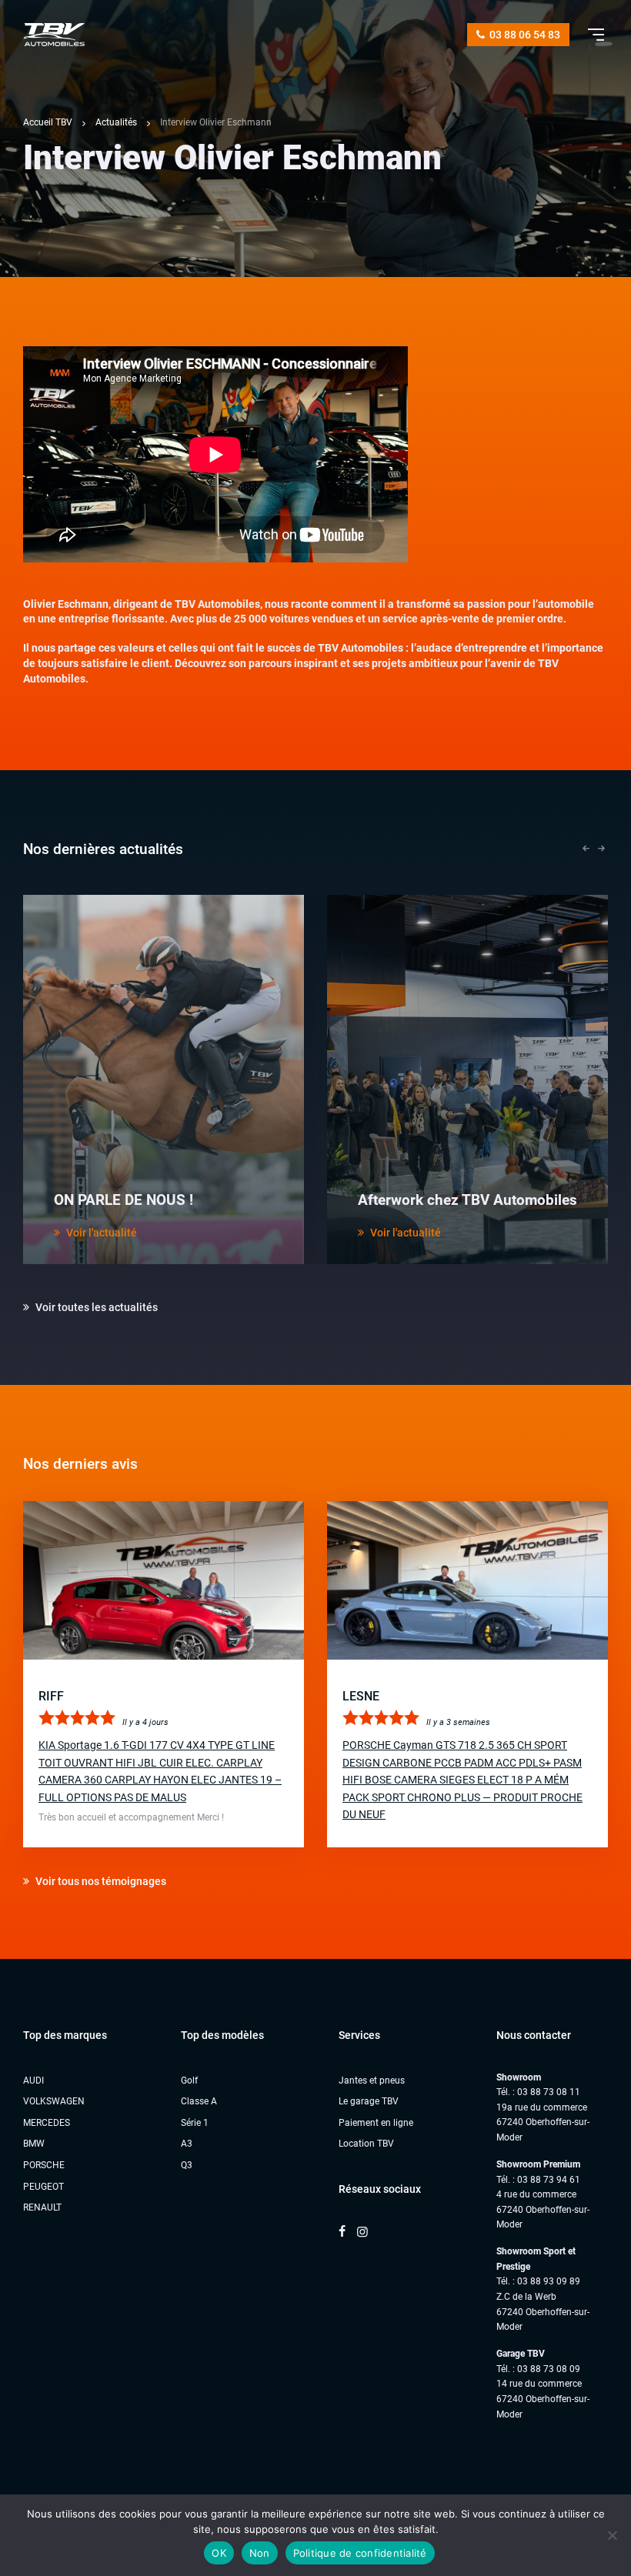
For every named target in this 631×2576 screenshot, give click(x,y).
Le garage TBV (369, 2101)
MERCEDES (47, 2123)
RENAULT (42, 2207)
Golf (189, 2080)
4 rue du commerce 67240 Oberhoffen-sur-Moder (543, 2209)
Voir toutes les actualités (95, 1307)
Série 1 (195, 2123)
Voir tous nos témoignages (100, 1881)
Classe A (199, 2101)
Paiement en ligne (376, 2123)
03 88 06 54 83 (524, 35)
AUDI (33, 2080)
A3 (187, 2144)
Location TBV (366, 2144)
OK (219, 2553)
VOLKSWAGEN (54, 2101)
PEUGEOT (43, 2187)
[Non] (612, 2535)
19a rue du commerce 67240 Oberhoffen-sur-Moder (543, 2122)
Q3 (187, 2165)
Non (260, 2553)
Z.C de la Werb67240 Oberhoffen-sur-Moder (543, 2312)
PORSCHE (44, 2165)
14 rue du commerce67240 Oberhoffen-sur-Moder (543, 2399)
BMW (34, 2144)
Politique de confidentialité (360, 2553)
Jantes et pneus (372, 2080)
